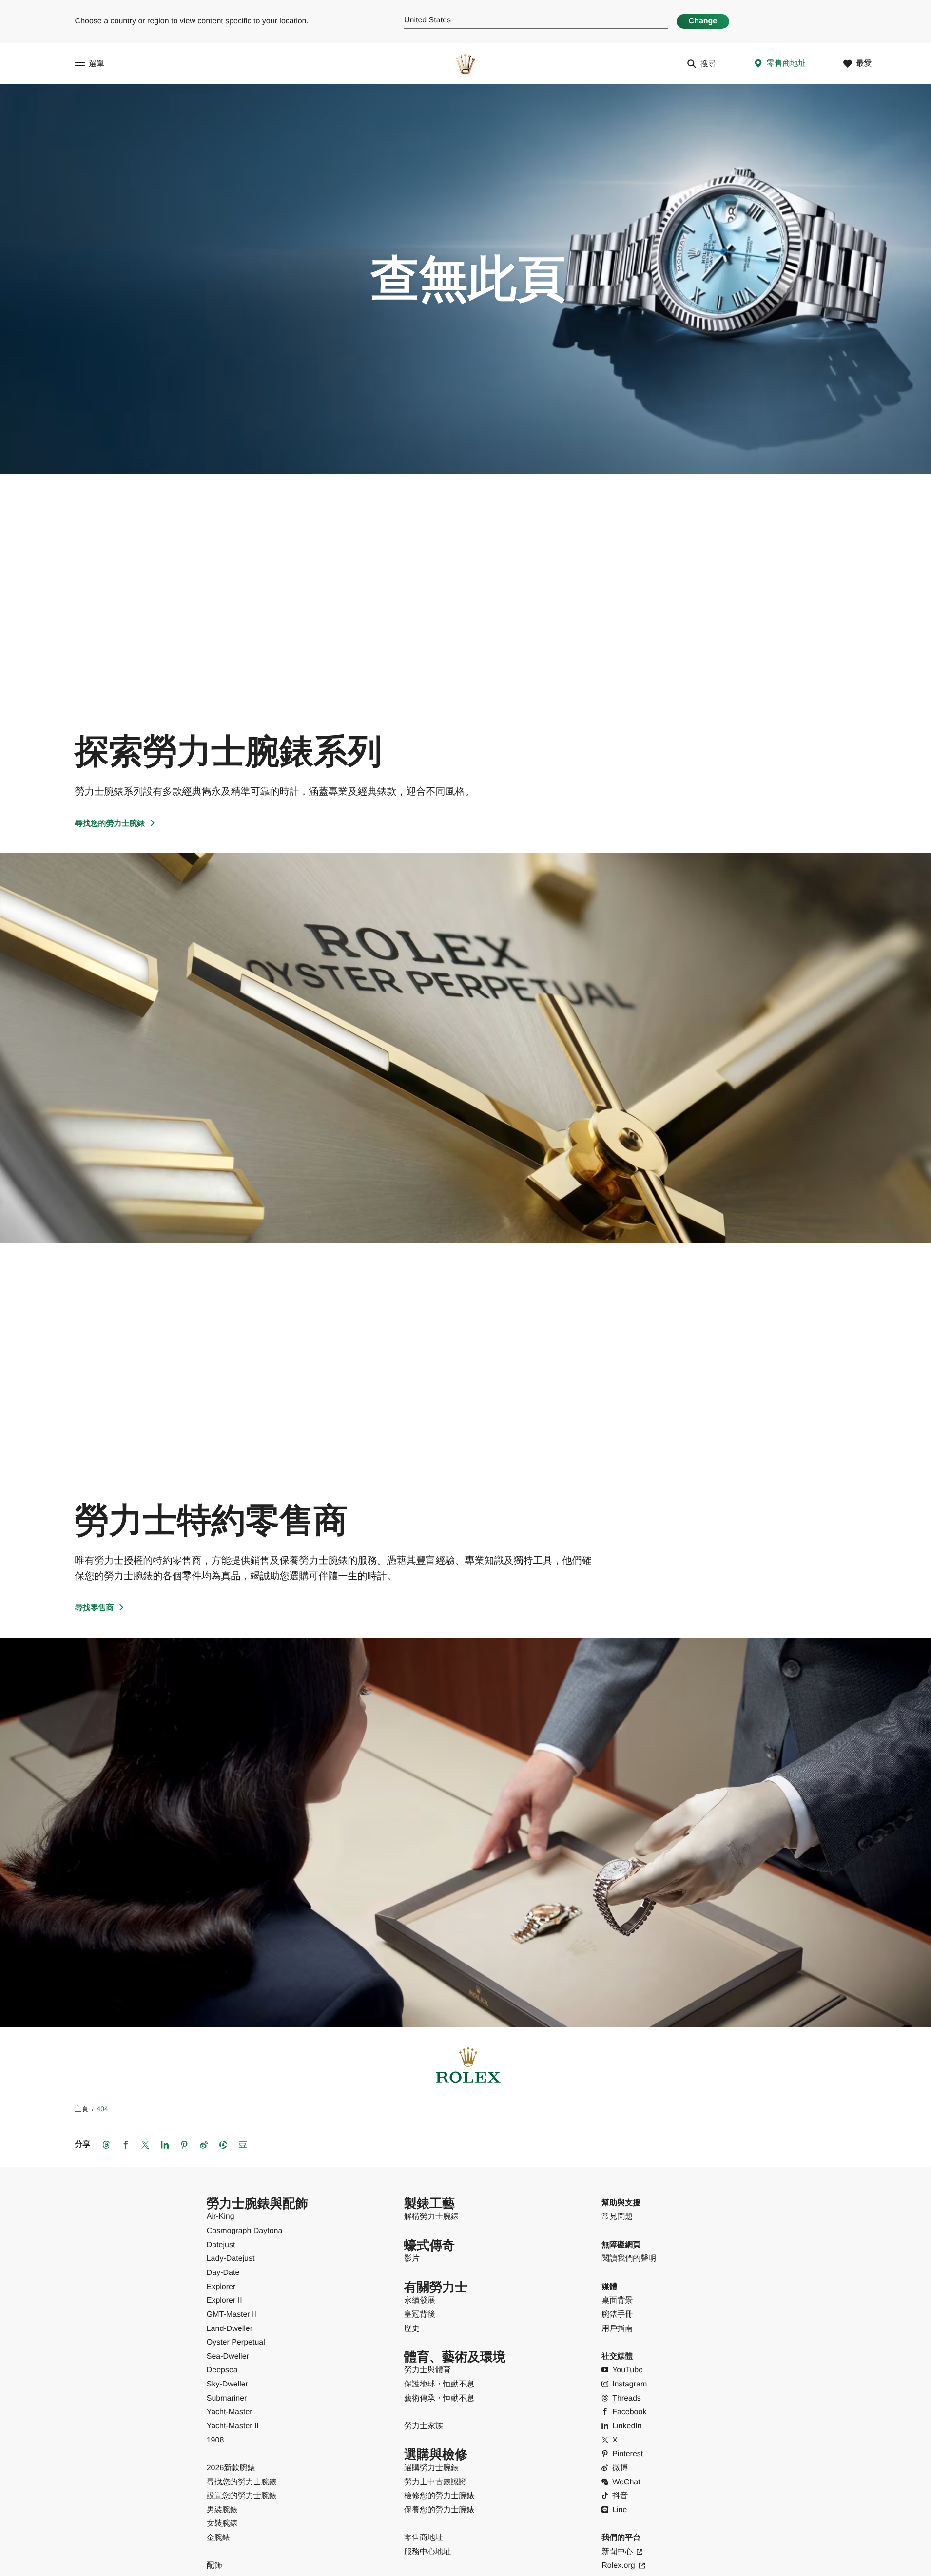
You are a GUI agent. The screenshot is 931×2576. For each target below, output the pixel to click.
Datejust (221, 2245)
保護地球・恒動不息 (439, 2384)
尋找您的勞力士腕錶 (110, 824)
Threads (627, 2398)
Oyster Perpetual (236, 2342)
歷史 (412, 2329)
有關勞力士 (436, 2287)
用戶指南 (617, 2329)
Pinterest (628, 2454)
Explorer (221, 2287)
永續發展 (420, 2300)
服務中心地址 (427, 2552)
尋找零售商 (95, 1608)
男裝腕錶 (222, 2510)
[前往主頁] (465, 64)
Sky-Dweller (227, 2384)
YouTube (628, 2370)
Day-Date (223, 2273)
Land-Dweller (230, 2329)
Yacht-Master (230, 2412)
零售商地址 (424, 2538)
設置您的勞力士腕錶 (242, 2496)
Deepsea (222, 2370)
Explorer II (224, 2300)
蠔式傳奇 (429, 2245)
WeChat (626, 2482)
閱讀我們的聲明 (629, 2259)
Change (703, 21)
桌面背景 (617, 2300)
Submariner (227, 2398)
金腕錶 (218, 2538)
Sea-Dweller (228, 2357)
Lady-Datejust (231, 2259)
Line (620, 2510)
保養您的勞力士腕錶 (439, 2510)
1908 (215, 2440)
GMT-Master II (232, 2315)
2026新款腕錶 (231, 2468)
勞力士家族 (424, 2426)
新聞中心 (617, 2552)
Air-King (221, 2217)
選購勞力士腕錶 (431, 2468)
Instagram (630, 2384)
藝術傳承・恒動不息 (439, 2398)
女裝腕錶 (222, 2524)
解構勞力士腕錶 (431, 2217)
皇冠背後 (420, 2315)
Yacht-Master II (233, 2426)
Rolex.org (618, 2566)
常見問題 (617, 2217)
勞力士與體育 (427, 2370)
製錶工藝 (429, 2204)
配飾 (214, 2566)
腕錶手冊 (617, 2315)
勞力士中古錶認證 (435, 2482)
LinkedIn (627, 2426)
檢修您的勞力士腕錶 (439, 2496)
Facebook (629, 2412)
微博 (620, 2468)
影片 (412, 2259)
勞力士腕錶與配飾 (257, 2204)
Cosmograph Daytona (245, 2231)
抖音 (620, 2496)
